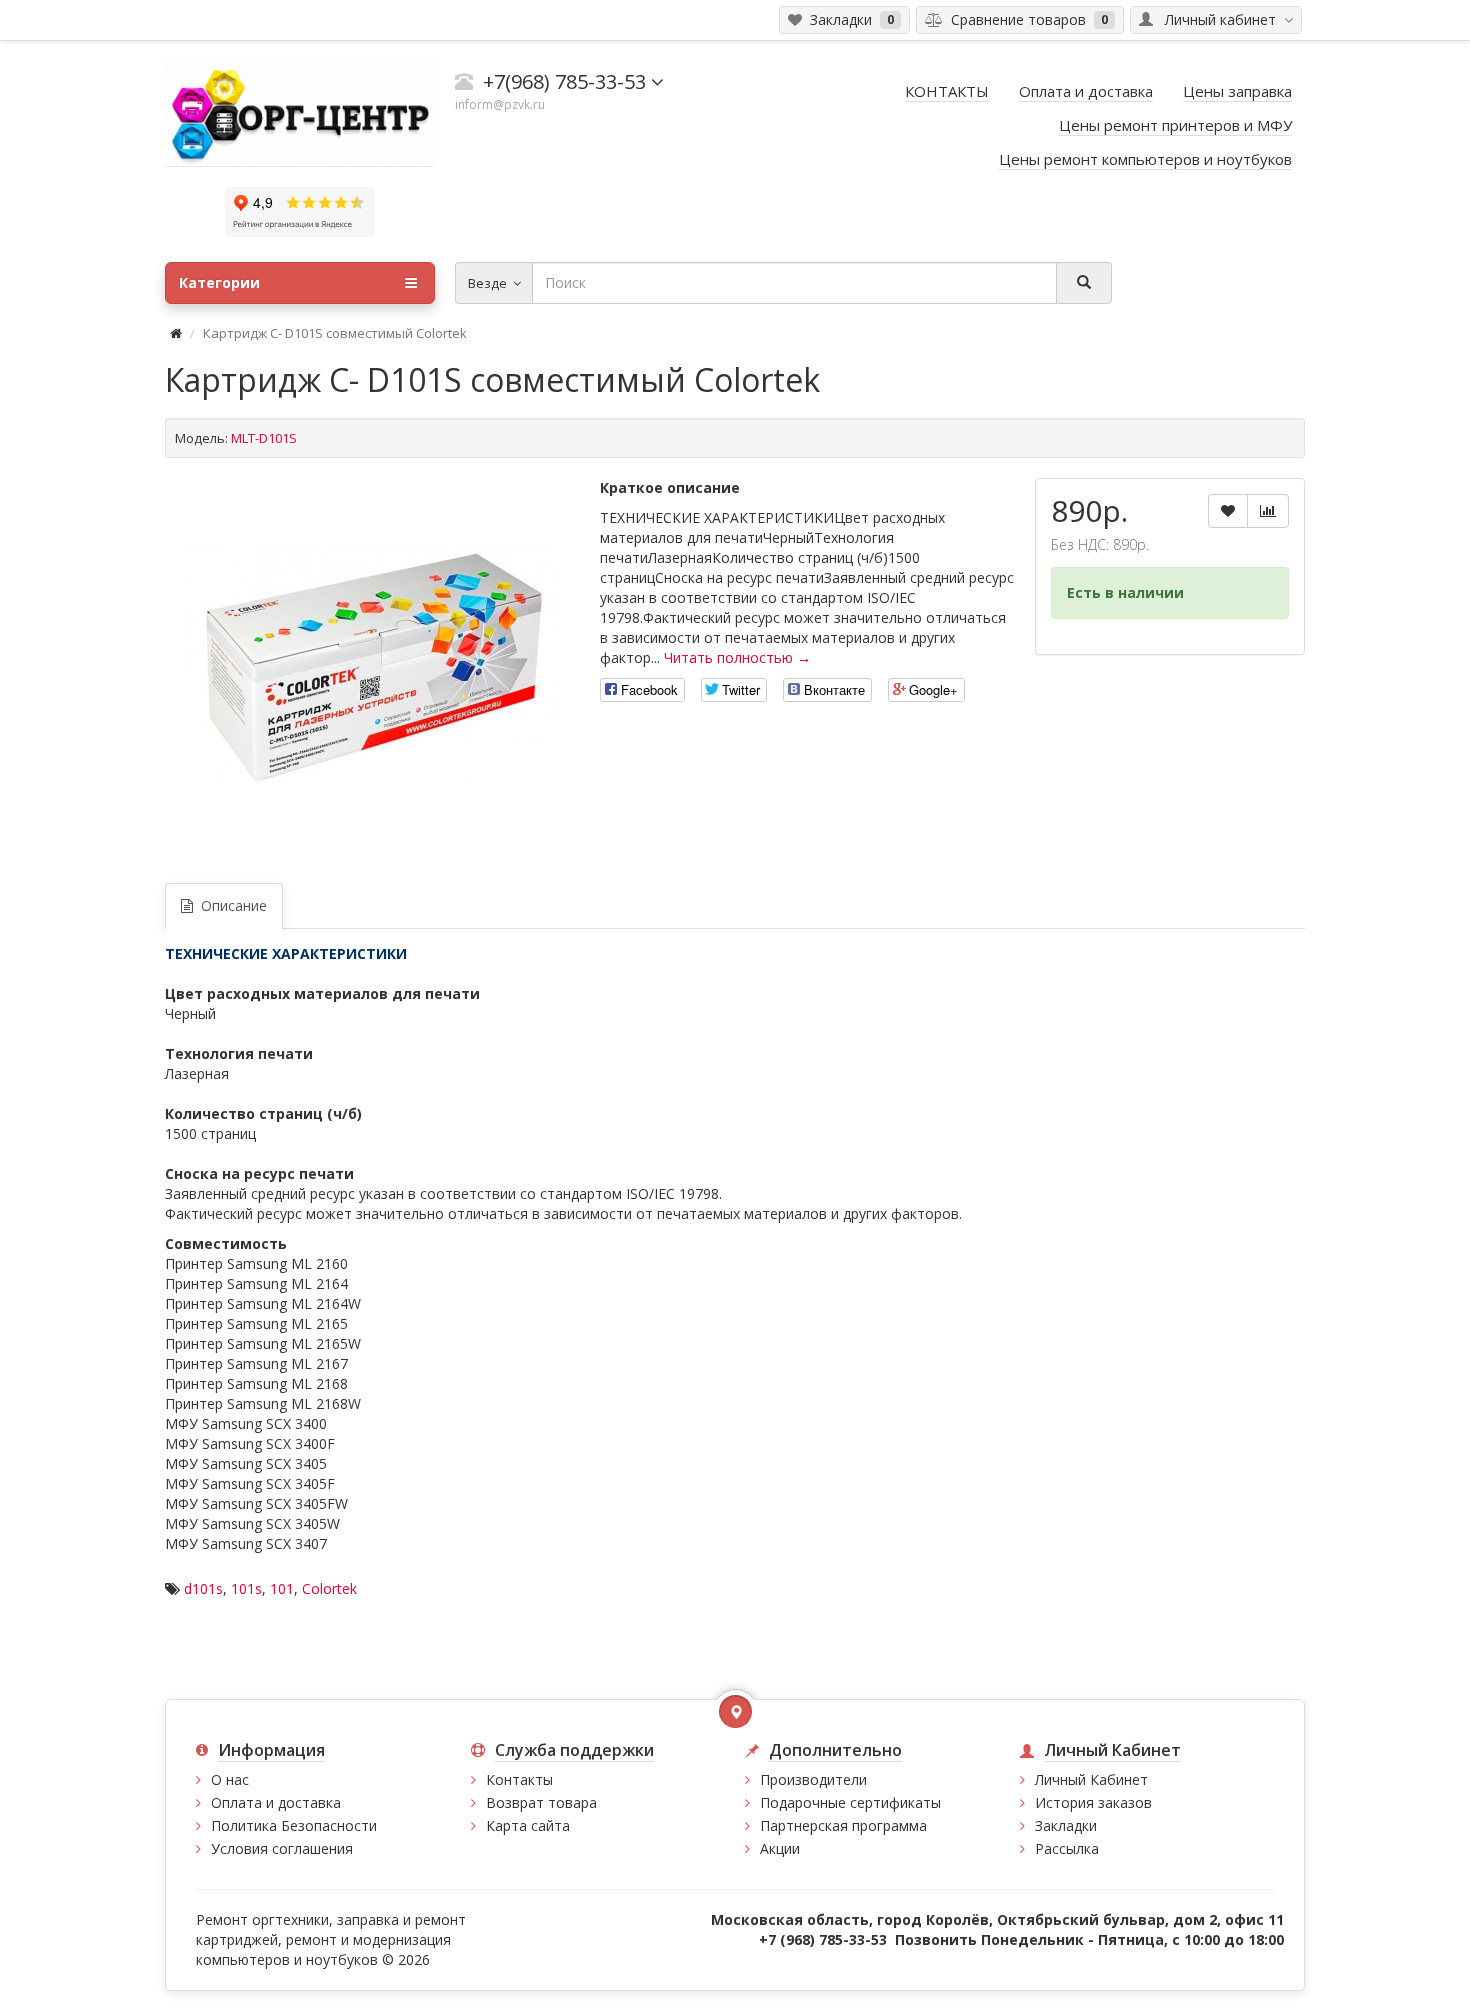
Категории (219, 282)
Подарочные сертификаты (850, 1802)
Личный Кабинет (1091, 1779)
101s (246, 1588)
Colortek (329, 1588)
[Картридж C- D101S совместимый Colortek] (373, 668)
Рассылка (1067, 1848)
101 (282, 1588)
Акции (780, 1848)
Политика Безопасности (294, 1825)
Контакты (519, 1779)
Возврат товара (541, 1802)
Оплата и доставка (276, 1802)
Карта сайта (528, 1825)
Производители (813, 1779)
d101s (203, 1588)
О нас (230, 1779)
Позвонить (936, 1939)
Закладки (1066, 1825)
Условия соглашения (282, 1848)
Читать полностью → (737, 657)
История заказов (1093, 1802)
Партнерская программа (843, 1825)
